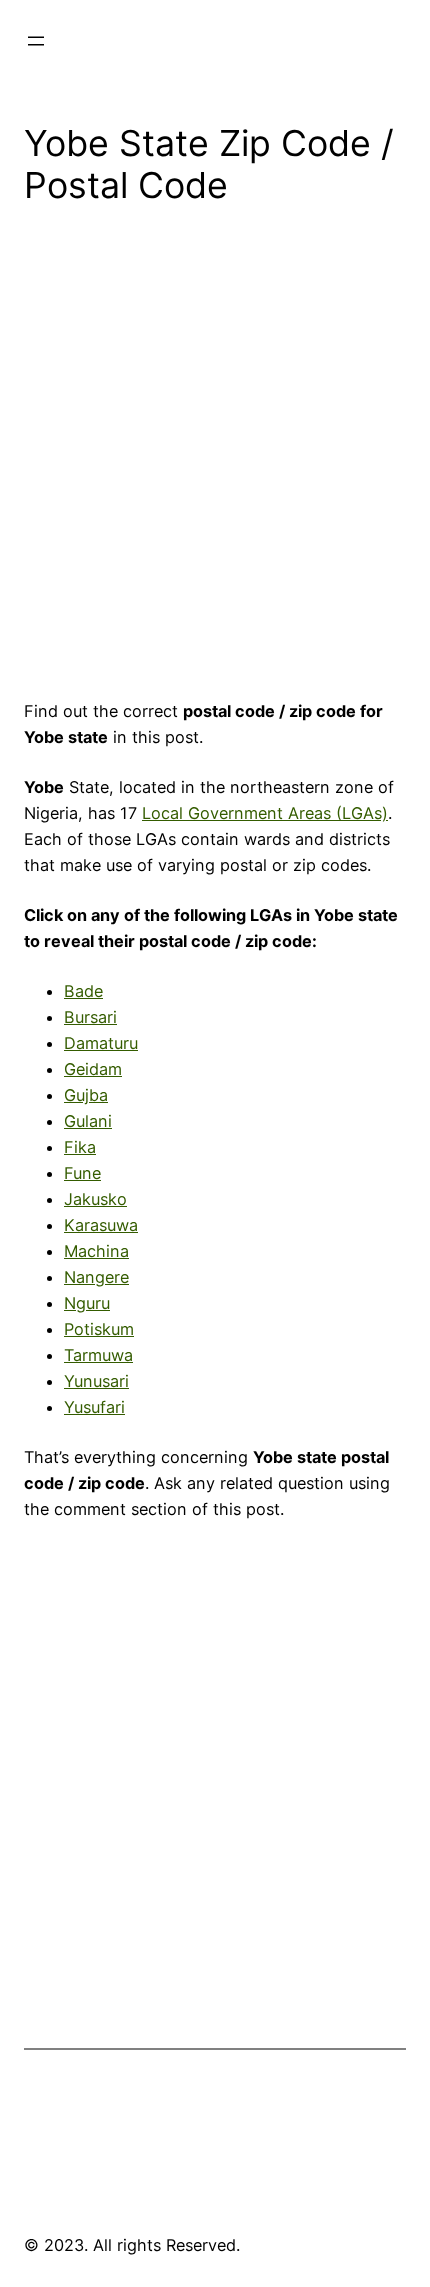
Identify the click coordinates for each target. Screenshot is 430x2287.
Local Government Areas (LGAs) (265, 813)
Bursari (90, 1017)
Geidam (93, 1069)
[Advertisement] (215, 459)
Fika (80, 1147)
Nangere (96, 1277)
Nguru (87, 1303)
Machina (96, 1251)
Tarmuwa (98, 1355)
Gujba (86, 1095)
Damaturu (101, 1043)
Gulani (88, 1121)
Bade (83, 991)
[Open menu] (36, 41)
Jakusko (95, 1199)
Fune (82, 1173)
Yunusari (96, 1381)
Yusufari (94, 1407)
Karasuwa (101, 1225)
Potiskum (99, 1329)
